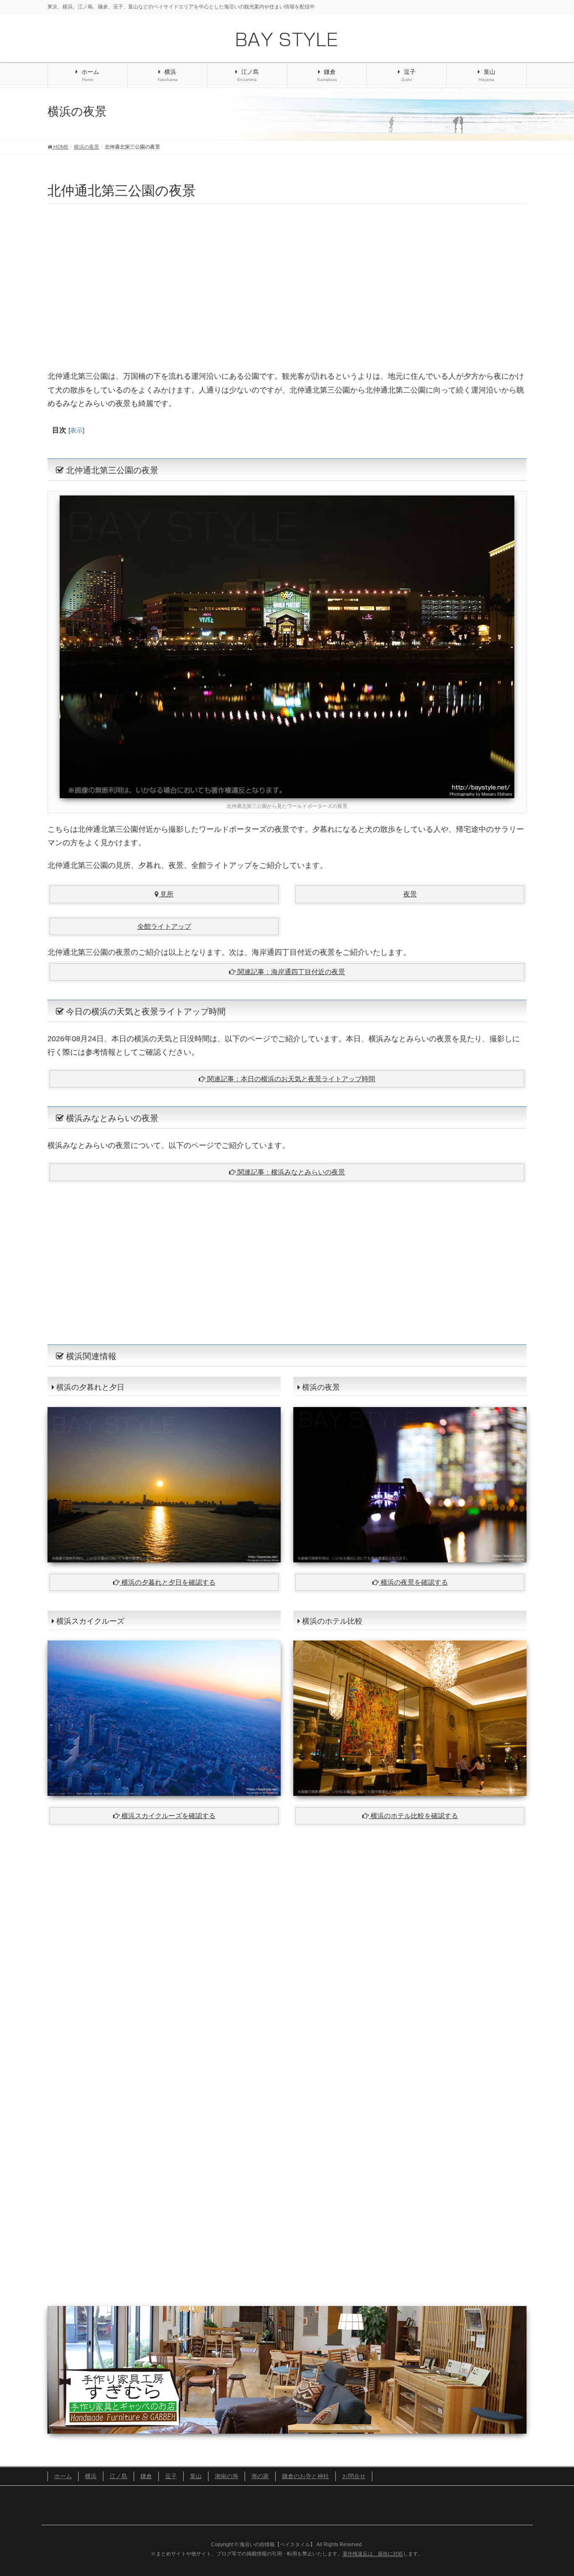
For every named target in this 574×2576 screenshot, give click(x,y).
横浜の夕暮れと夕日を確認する (168, 1582)
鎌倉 (146, 2476)
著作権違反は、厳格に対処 (373, 2554)
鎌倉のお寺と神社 (305, 2476)
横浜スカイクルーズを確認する (168, 1816)
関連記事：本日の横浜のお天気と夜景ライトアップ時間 (290, 1079)
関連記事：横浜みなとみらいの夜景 (290, 1172)
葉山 (196, 2476)
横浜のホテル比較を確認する (413, 1816)
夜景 (410, 894)
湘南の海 (226, 2476)
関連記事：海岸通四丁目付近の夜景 (290, 972)
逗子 (171, 2476)
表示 (76, 430)
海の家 (260, 2476)
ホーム (63, 2476)
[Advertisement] (287, 285)
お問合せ (354, 2476)
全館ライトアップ (164, 926)
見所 (166, 894)
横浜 (91, 2476)
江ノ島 (118, 2476)
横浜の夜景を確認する (413, 1582)
